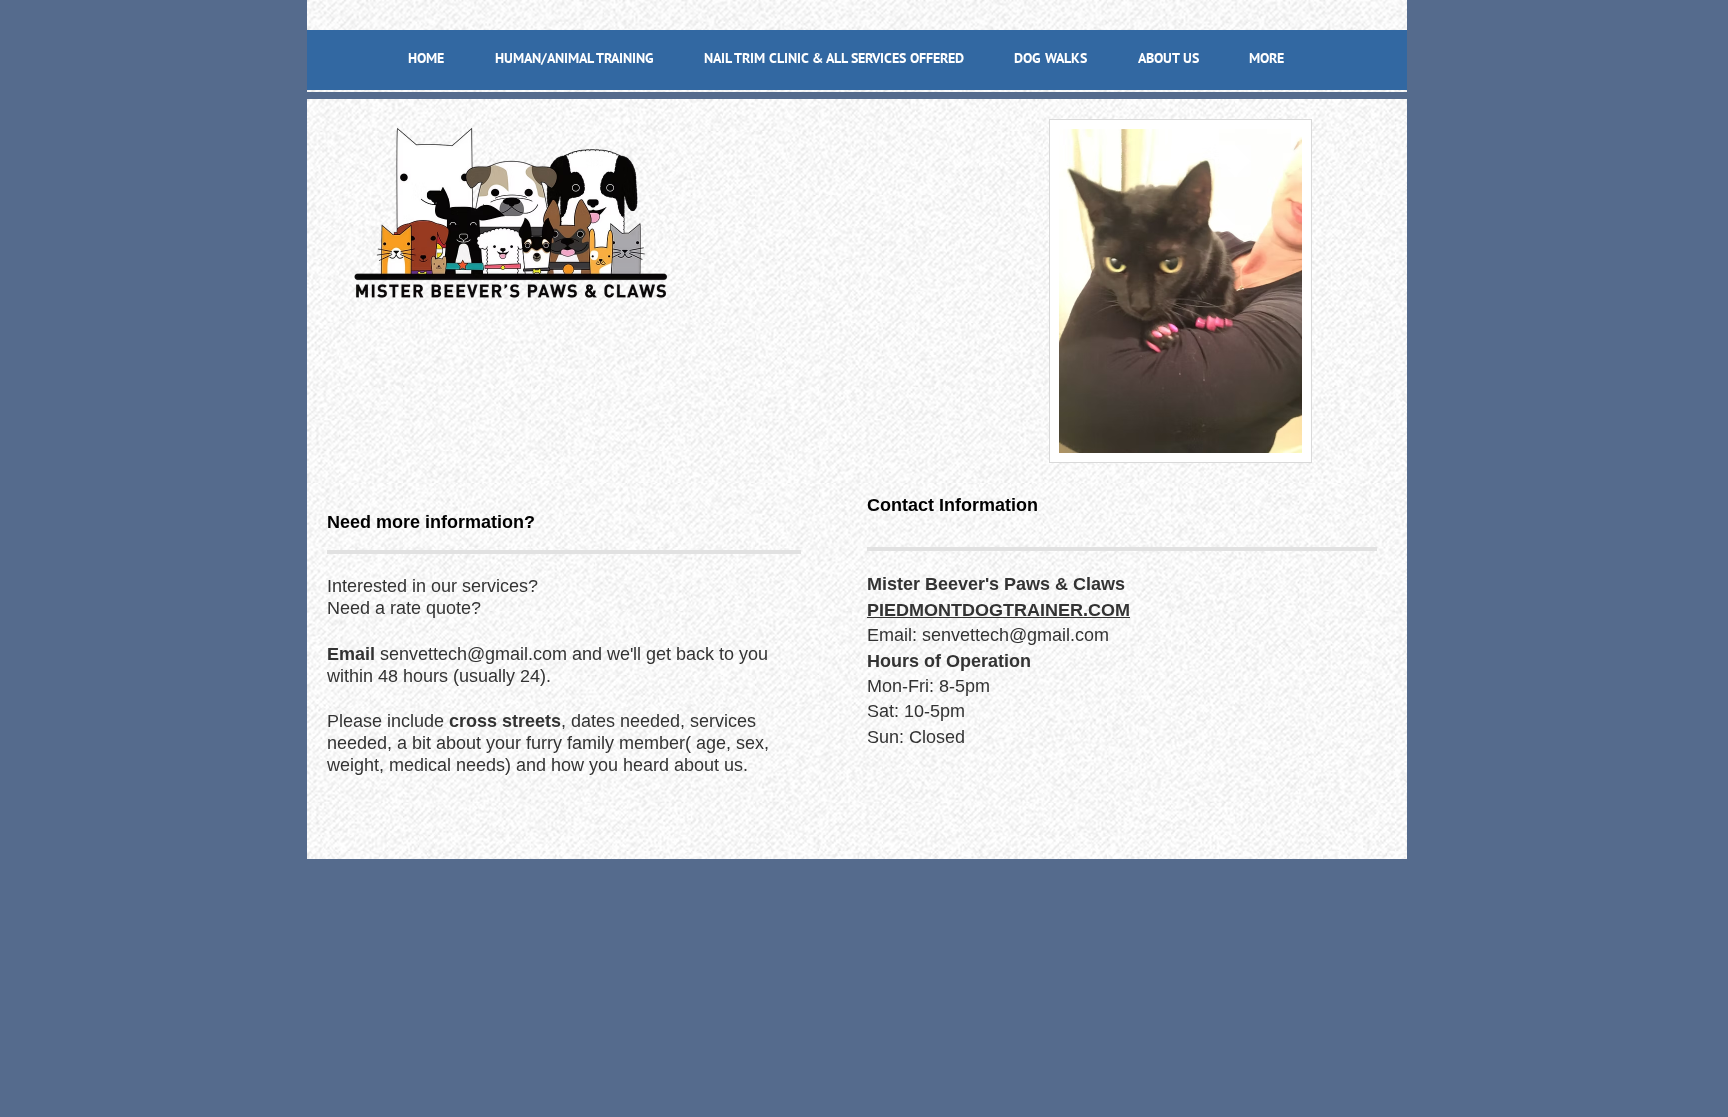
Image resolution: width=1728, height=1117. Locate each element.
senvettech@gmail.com (473, 654)
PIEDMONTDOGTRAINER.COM (998, 610)
